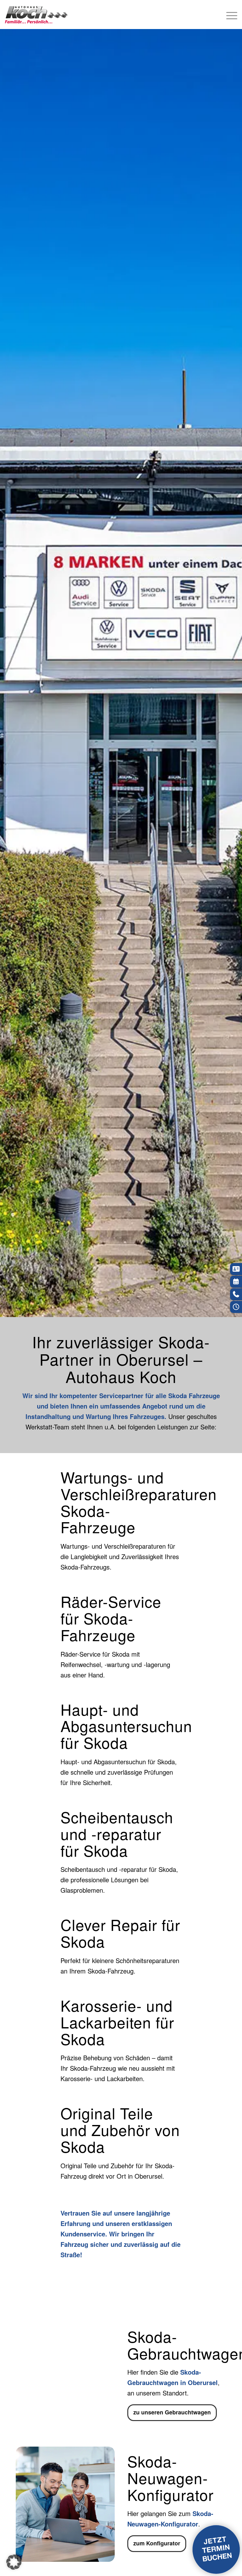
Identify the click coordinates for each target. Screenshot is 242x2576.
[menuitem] (229, 15)
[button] (14, 2562)
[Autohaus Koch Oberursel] (36, 15)
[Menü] (229, 15)
